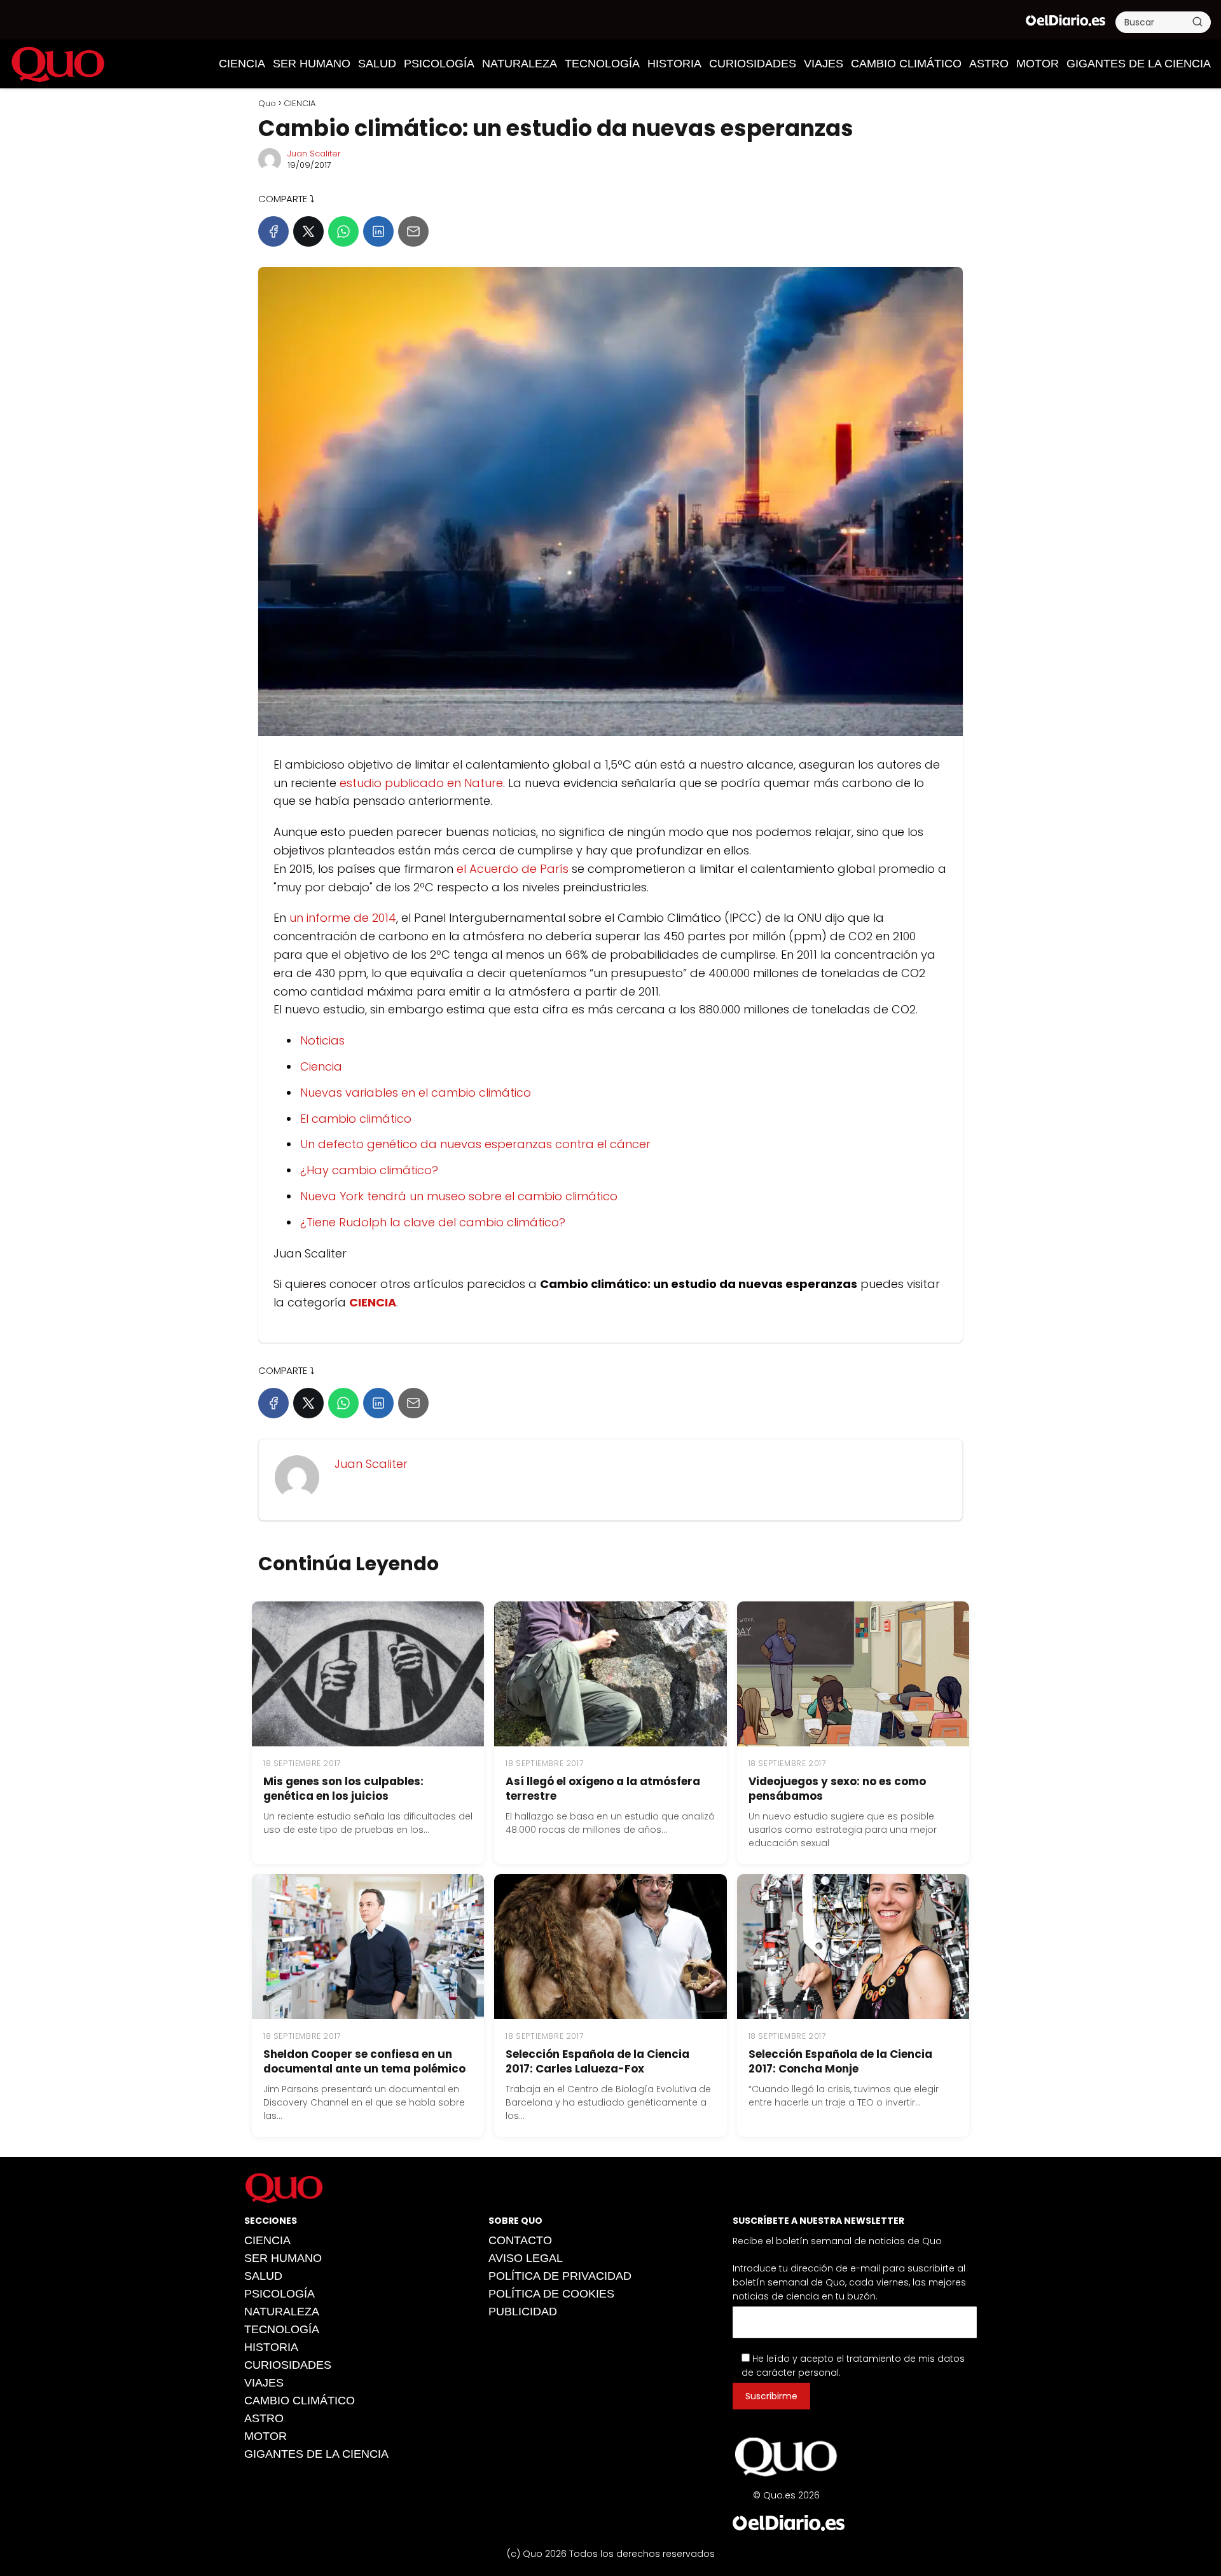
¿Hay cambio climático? (369, 1170)
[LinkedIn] (378, 231)
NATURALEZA (520, 64)
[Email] (413, 231)
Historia (674, 64)
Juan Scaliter (314, 154)
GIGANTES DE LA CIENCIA (1139, 64)
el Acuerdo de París (513, 869)
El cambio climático (356, 1119)
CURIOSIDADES (753, 64)
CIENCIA (242, 64)
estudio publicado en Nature (421, 783)
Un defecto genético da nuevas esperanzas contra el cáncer (475, 1144)
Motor (1038, 64)
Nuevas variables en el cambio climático (416, 1093)
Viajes (824, 64)
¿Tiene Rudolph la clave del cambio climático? (433, 1222)
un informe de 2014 (343, 918)
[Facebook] (273, 231)
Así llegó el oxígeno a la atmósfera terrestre (603, 1789)
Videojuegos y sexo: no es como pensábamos (837, 1789)
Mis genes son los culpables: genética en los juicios (343, 1789)
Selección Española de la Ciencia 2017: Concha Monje (840, 2061)
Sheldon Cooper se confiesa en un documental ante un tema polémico (364, 2061)
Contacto (520, 2240)
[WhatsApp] (343, 231)
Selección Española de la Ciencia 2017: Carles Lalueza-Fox (597, 2061)
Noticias (322, 1040)
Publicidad (523, 2312)
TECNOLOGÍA (602, 64)
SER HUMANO (312, 64)
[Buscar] (1197, 22)
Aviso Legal (526, 2258)
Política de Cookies (551, 2294)
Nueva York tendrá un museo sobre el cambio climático (459, 1196)
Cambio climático (906, 64)
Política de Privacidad (560, 2276)
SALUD (377, 64)
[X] (308, 231)
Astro (989, 64)
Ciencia (321, 1066)
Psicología (439, 64)
